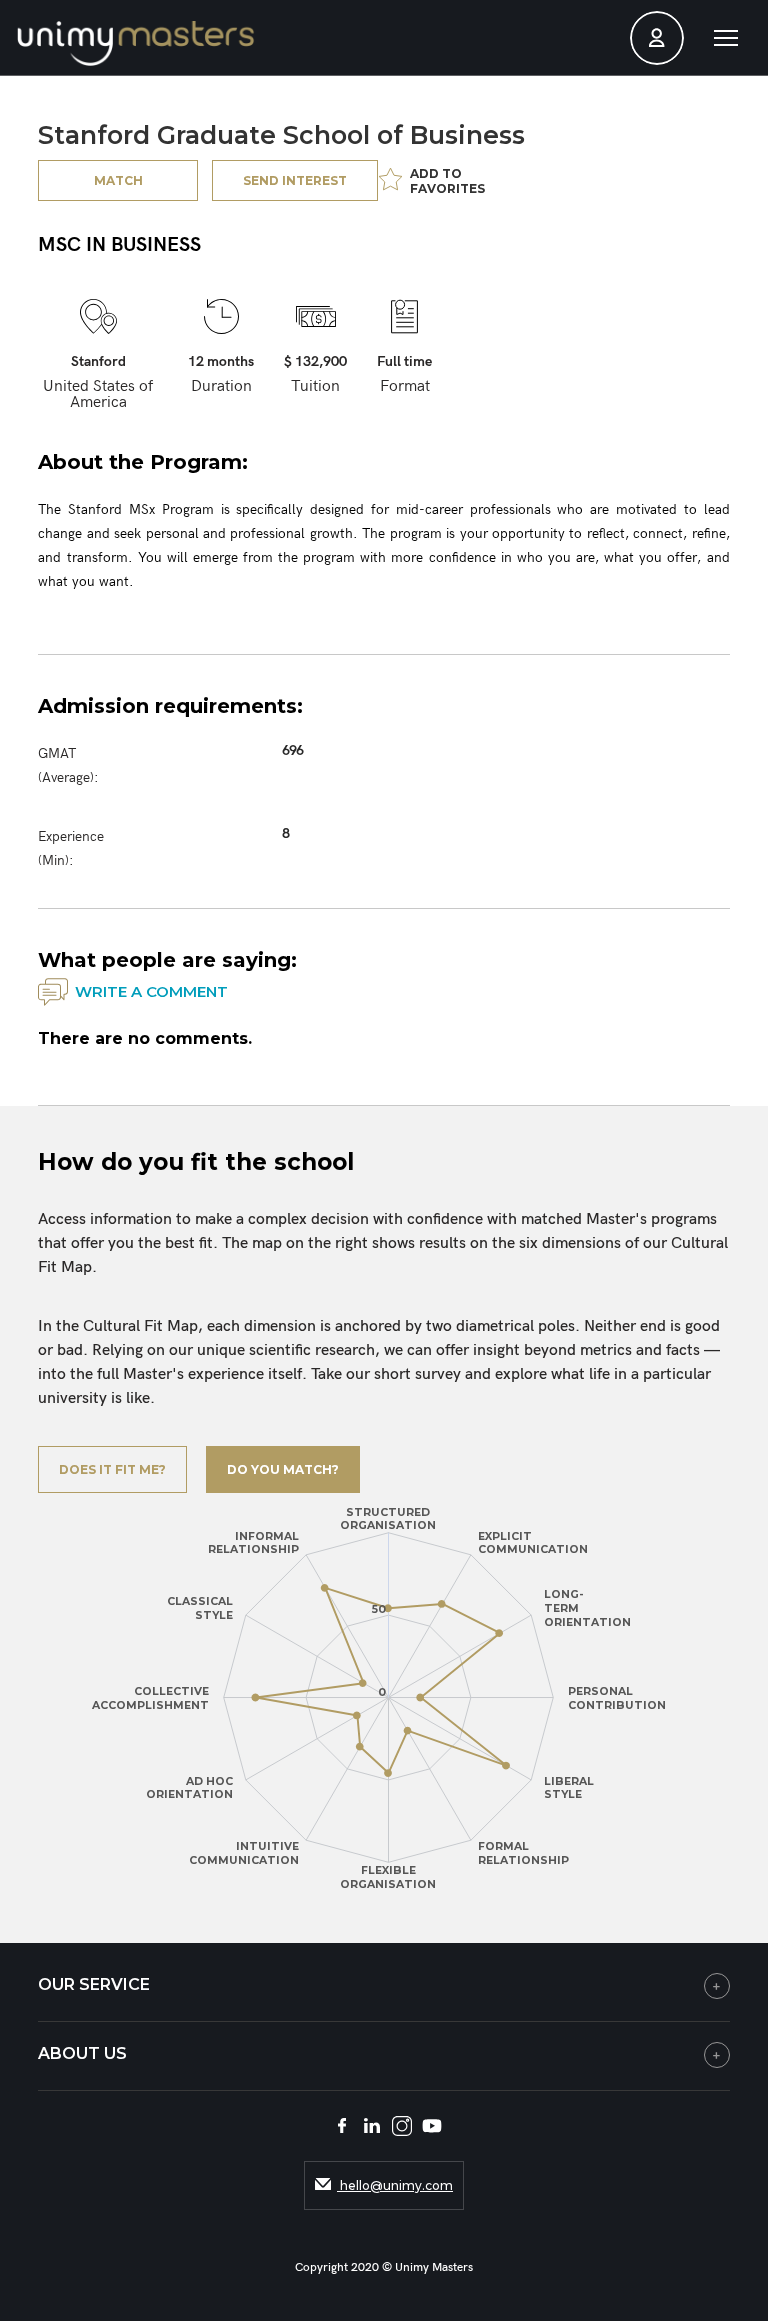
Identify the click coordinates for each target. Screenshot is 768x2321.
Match (118, 180)
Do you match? (283, 1469)
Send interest (295, 180)
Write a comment (151, 991)
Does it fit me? (112, 1469)
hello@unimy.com (395, 2185)
